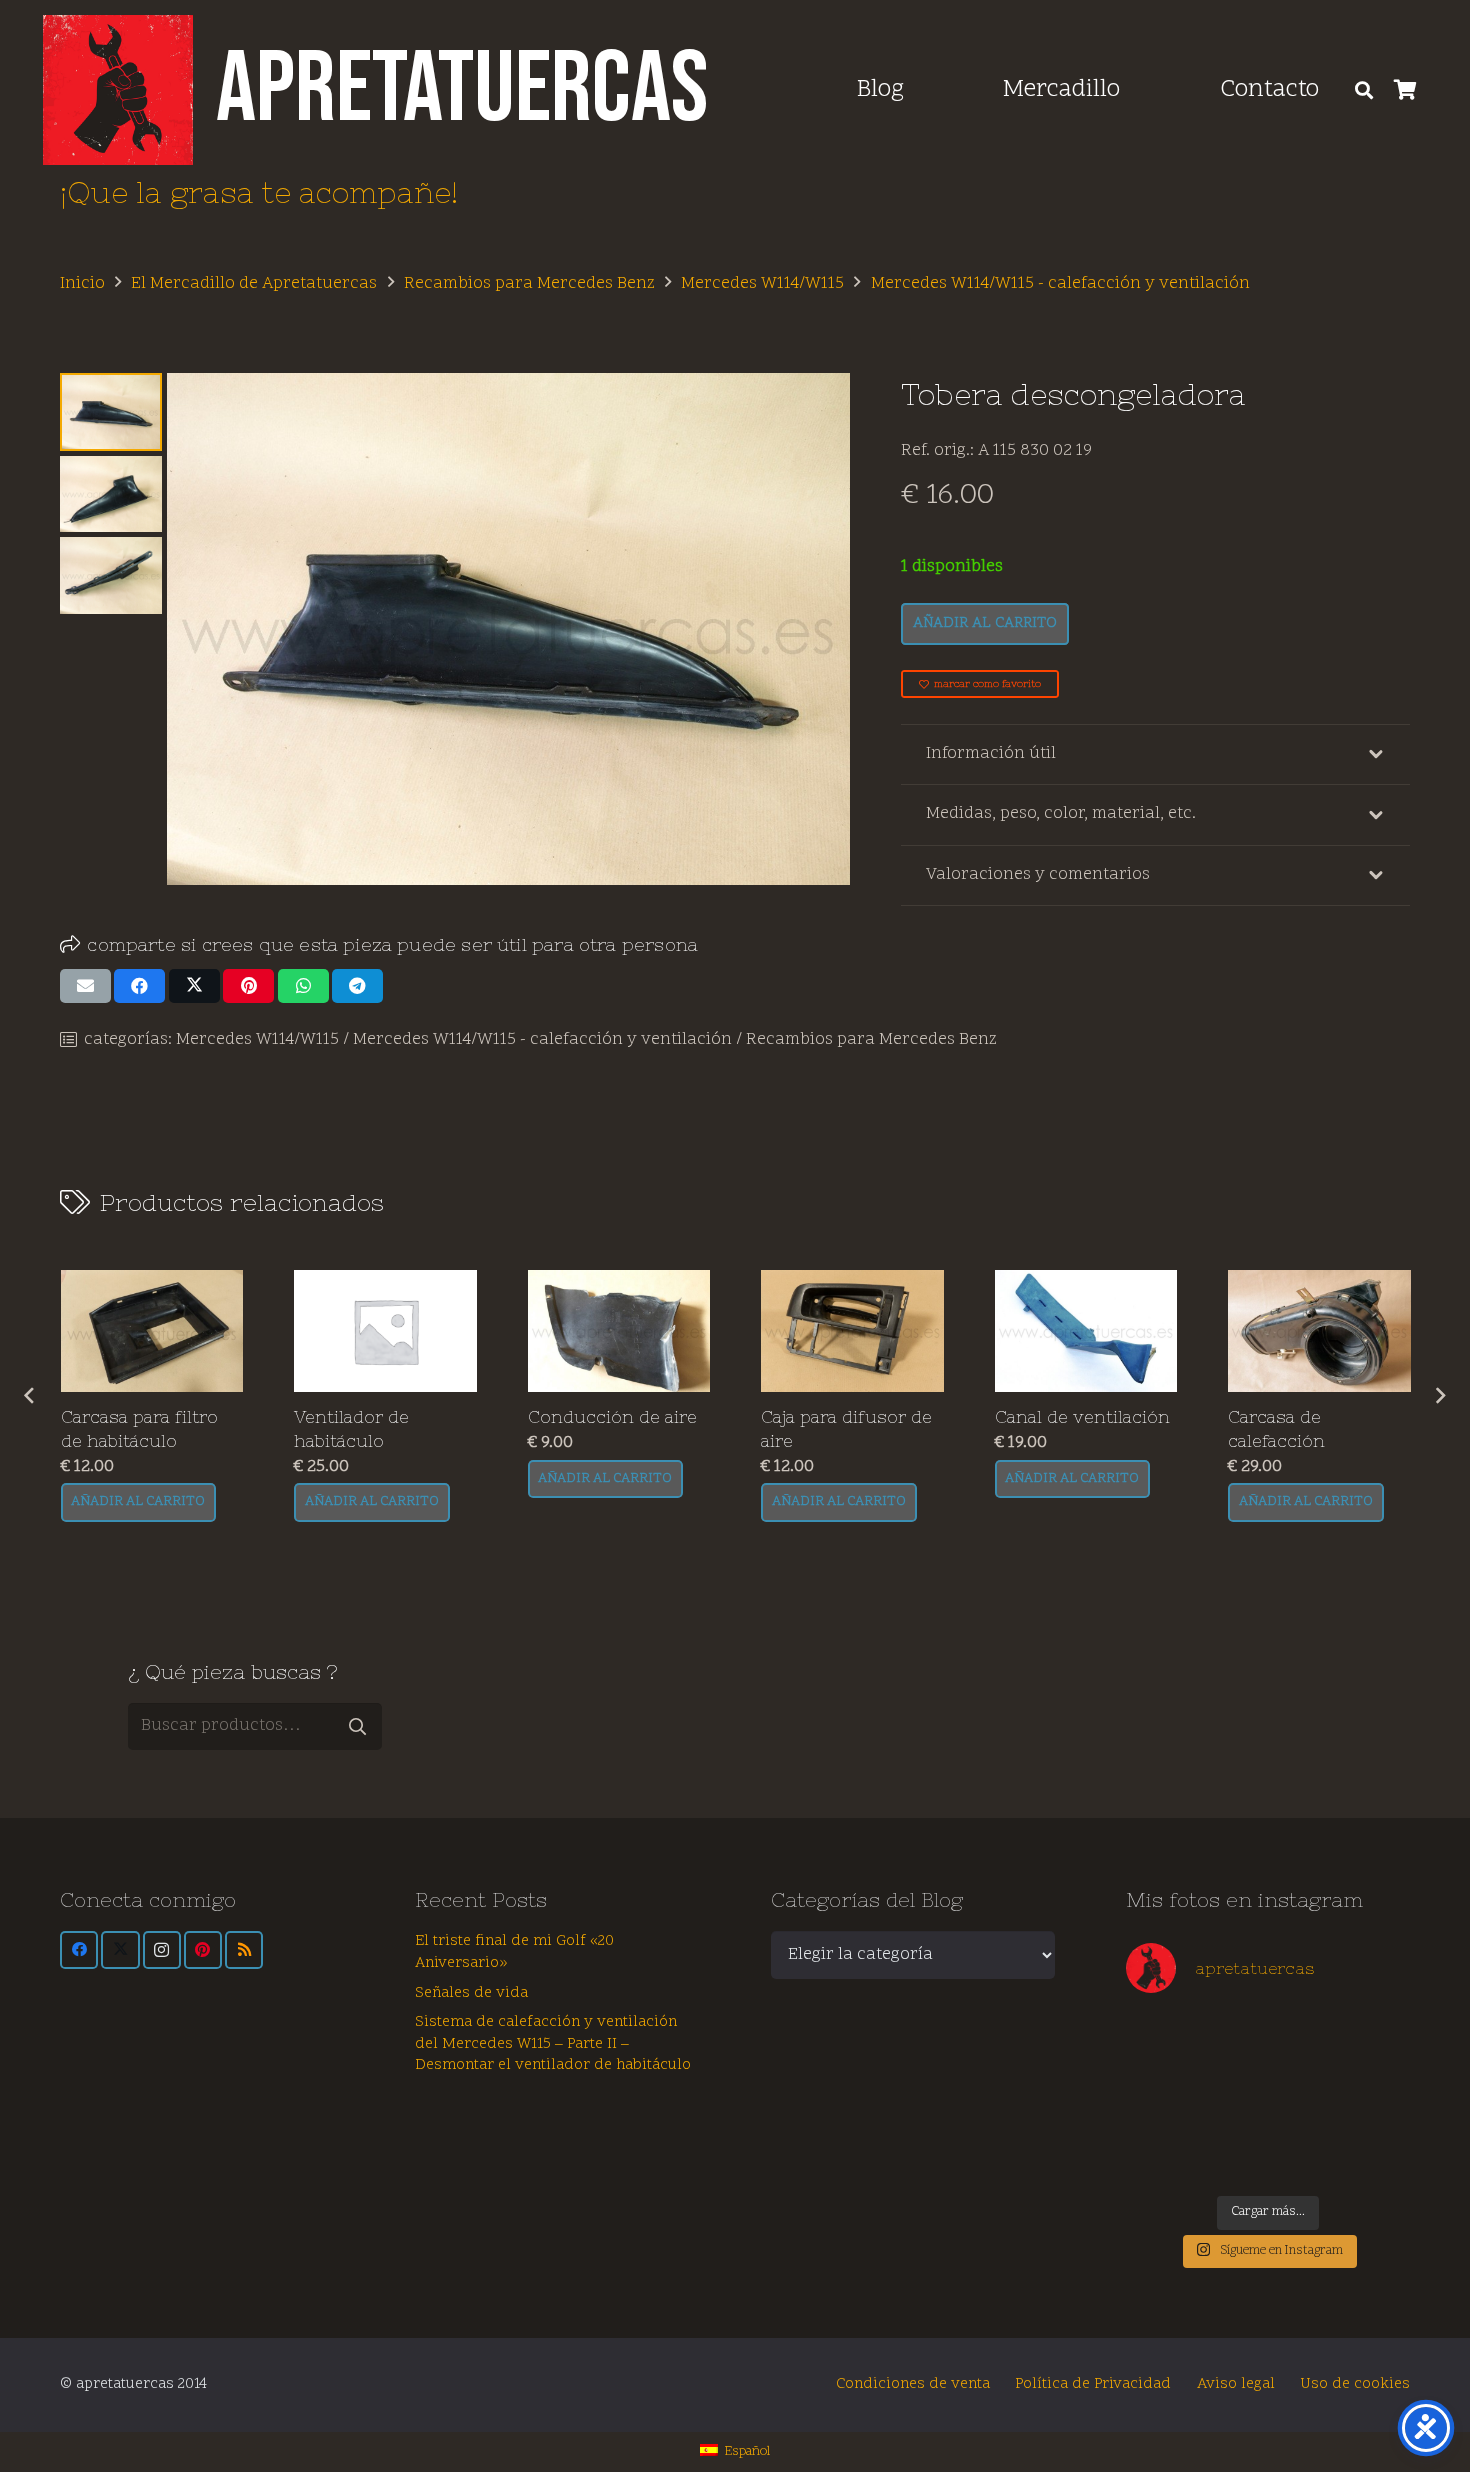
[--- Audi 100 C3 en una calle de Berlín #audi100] (1161, 2118)
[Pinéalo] (248, 986)
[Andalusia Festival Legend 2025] (1161, 2077)
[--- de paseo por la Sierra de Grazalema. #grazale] (1375, 2159)
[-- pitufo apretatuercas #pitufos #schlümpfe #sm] (1304, 2118)
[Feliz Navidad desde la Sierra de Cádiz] (1161, 2036)
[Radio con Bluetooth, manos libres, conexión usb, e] (1232, 2036)
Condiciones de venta (913, 2384)
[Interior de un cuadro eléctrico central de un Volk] (1304, 2077)
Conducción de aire (378, 1417)
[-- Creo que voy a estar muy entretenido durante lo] (1304, 2159)
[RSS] (244, 1950)
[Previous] (31, 1396)
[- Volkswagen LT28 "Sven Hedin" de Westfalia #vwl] (1375, 2118)
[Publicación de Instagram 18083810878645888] (1232, 2077)
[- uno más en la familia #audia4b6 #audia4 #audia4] (1232, 2118)
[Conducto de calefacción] (1319, 1331)
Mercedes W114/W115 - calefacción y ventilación (1060, 284)
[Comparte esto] (139, 986)
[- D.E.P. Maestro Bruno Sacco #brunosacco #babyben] (1375, 2077)
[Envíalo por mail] (85, 986)
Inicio (82, 284)
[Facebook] (79, 1950)
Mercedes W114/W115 (762, 284)
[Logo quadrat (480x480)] (118, 90)
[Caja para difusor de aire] (618, 1331)
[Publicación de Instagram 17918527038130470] (1375, 2036)
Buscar (358, 1726)
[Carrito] (1406, 90)
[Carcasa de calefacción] (1085, 1331)
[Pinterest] (203, 1950)
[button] (1143, 90)
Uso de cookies (1355, 2384)
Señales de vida (471, 1993)
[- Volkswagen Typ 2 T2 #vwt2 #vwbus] (1161, 2159)
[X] (120, 1950)
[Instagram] (162, 1950)
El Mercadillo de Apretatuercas (254, 284)
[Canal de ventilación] (852, 1331)
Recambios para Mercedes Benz (529, 284)
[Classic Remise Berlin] (1232, 2159)
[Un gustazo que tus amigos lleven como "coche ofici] (1304, 2036)
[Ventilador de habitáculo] (151, 1331)
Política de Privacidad (1093, 2384)
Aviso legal (1236, 2384)
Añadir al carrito (985, 623)
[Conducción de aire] (385, 1331)
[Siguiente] (1440, 1396)
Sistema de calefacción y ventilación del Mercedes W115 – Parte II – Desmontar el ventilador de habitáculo (553, 2044)
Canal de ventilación (848, 1417)
